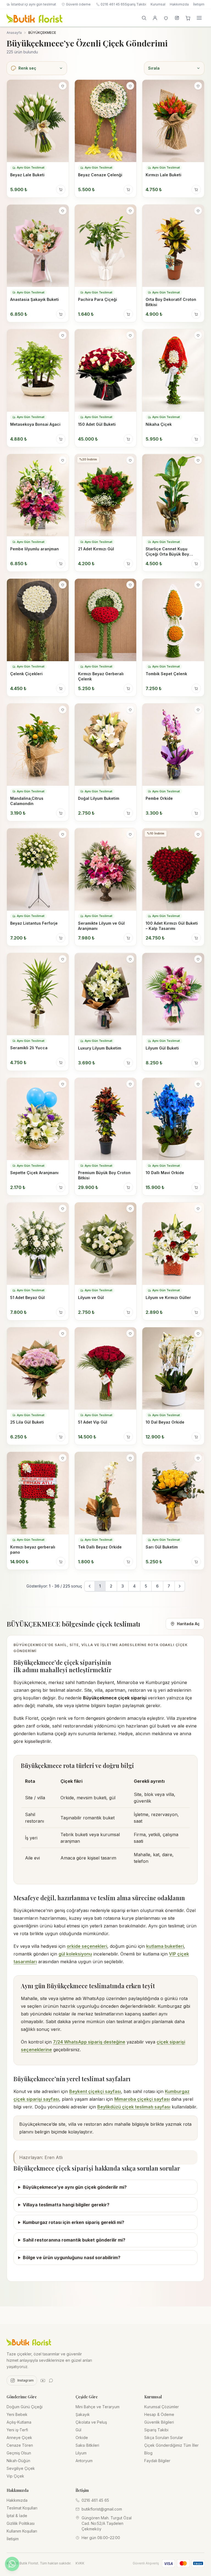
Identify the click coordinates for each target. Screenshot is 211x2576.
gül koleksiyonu (75, 1954)
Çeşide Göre (87, 2397)
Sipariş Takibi (135, 4)
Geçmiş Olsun (19, 2453)
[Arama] (144, 18)
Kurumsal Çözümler (162, 2407)
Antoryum (84, 2461)
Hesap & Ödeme (159, 2414)
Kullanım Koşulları (22, 2531)
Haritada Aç (188, 1624)
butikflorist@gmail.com (102, 2509)
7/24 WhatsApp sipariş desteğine (89, 2042)
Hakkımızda (179, 4)
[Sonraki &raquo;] (180, 1586)
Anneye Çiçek (19, 2438)
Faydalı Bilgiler (157, 2461)
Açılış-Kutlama (19, 2422)
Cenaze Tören (20, 2445)
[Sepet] (188, 18)
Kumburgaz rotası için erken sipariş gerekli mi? (73, 2222)
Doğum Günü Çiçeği (25, 2407)
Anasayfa (14, 33)
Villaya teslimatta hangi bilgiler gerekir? (66, 2205)
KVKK (80, 2563)
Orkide (82, 2438)
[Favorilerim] (166, 18)
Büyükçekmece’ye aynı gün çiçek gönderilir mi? (75, 2187)
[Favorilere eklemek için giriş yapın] (63, 86)
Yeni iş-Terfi (17, 2430)
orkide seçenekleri (87, 1946)
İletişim (199, 4)
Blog (148, 2453)
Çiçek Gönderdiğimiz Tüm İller (171, 2445)
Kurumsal (158, 4)
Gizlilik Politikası (21, 2523)
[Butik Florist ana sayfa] (29, 2342)
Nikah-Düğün (18, 2461)
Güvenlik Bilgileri (159, 2422)
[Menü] (199, 18)
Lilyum (81, 2453)
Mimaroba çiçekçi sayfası (142, 2099)
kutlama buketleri (165, 1946)
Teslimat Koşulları (22, 2508)
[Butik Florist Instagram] (177, 18)
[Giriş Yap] (155, 18)
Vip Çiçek (15, 2476)
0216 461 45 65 (113, 4)
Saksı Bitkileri (87, 2445)
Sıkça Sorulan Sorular (164, 2438)
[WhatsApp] (51, 2380)
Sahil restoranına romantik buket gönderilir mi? (74, 2240)
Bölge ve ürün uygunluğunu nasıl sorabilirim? (72, 2258)
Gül (78, 2430)
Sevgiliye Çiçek (21, 2468)
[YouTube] (43, 2380)
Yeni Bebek (17, 2414)
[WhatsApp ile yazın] (12, 2564)
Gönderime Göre (22, 2397)
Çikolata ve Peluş (91, 2422)
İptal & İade (17, 2516)
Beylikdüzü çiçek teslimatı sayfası (134, 2107)
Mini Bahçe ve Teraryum (98, 2407)
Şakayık (83, 2414)
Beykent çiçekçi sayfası (95, 2091)
